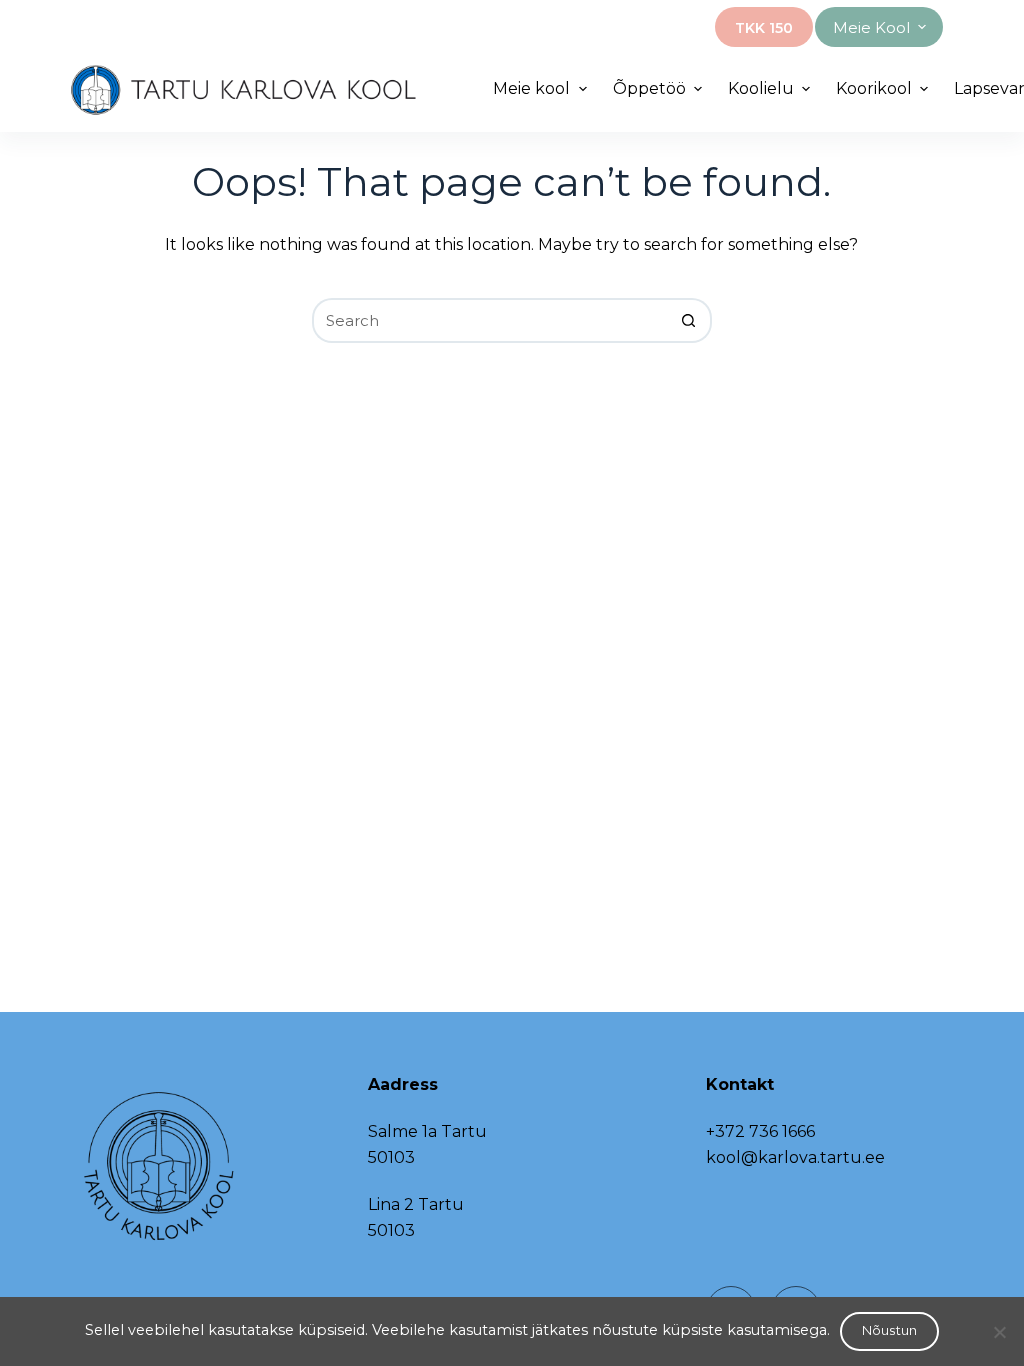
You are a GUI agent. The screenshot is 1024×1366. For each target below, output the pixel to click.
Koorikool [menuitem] (874, 88)
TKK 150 (764, 28)
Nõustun (890, 1330)
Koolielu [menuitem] (761, 88)
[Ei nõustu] (999, 1332)
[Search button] (689, 320)
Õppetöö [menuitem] (649, 88)
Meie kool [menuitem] (871, 27)
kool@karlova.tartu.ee (795, 1157)
